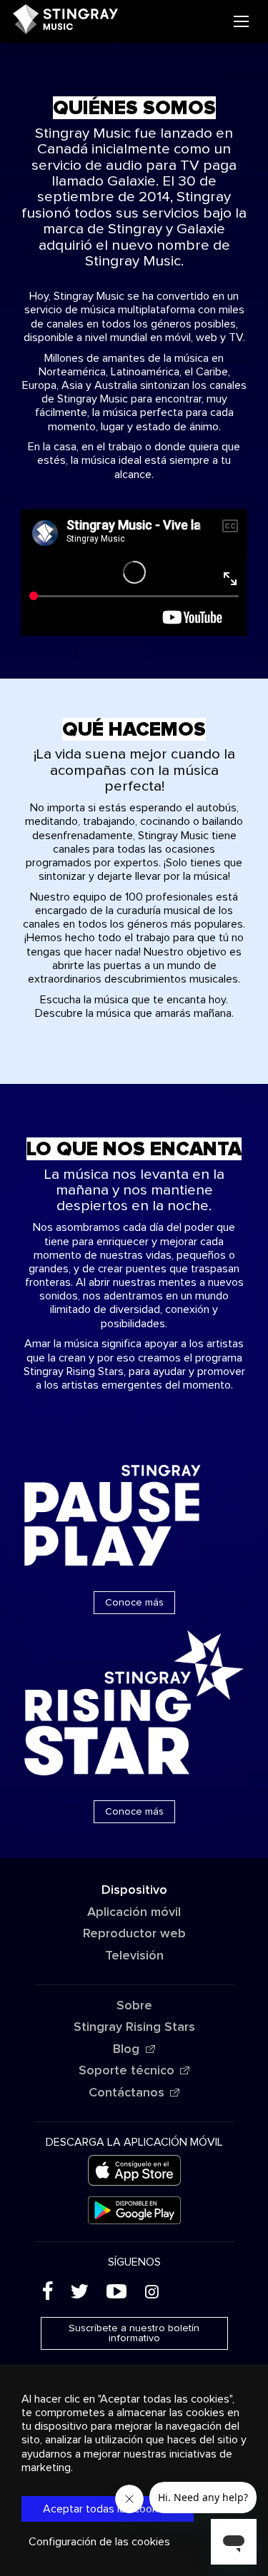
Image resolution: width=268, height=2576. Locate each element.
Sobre (134, 2006)
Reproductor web (134, 1934)
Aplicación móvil (134, 1912)
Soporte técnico (126, 2071)
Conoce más (134, 1603)
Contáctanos (126, 2093)
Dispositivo (134, 1890)
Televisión (134, 1956)
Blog (126, 2049)
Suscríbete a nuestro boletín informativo (134, 2333)
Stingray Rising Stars (134, 2027)
